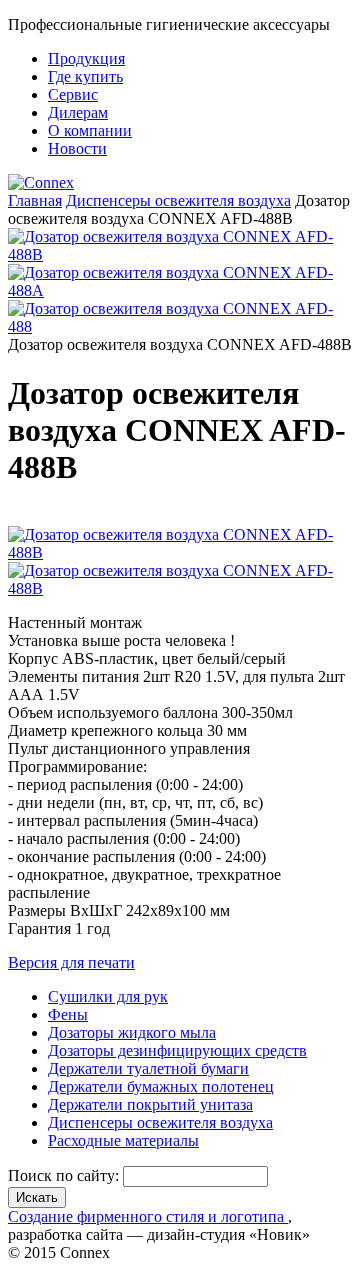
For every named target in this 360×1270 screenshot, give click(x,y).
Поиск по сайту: (65, 1175)
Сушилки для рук (108, 996)
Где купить (85, 76)
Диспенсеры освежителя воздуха (178, 200)
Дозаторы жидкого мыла (132, 1032)
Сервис (73, 94)
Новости (77, 148)
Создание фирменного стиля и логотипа (148, 1216)
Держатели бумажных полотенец (161, 1086)
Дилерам (78, 112)
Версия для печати (71, 962)
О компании (90, 130)
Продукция (86, 58)
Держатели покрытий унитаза (150, 1104)
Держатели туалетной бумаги (148, 1068)
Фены (68, 1014)
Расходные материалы (123, 1140)
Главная (35, 200)
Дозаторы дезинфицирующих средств (177, 1050)
